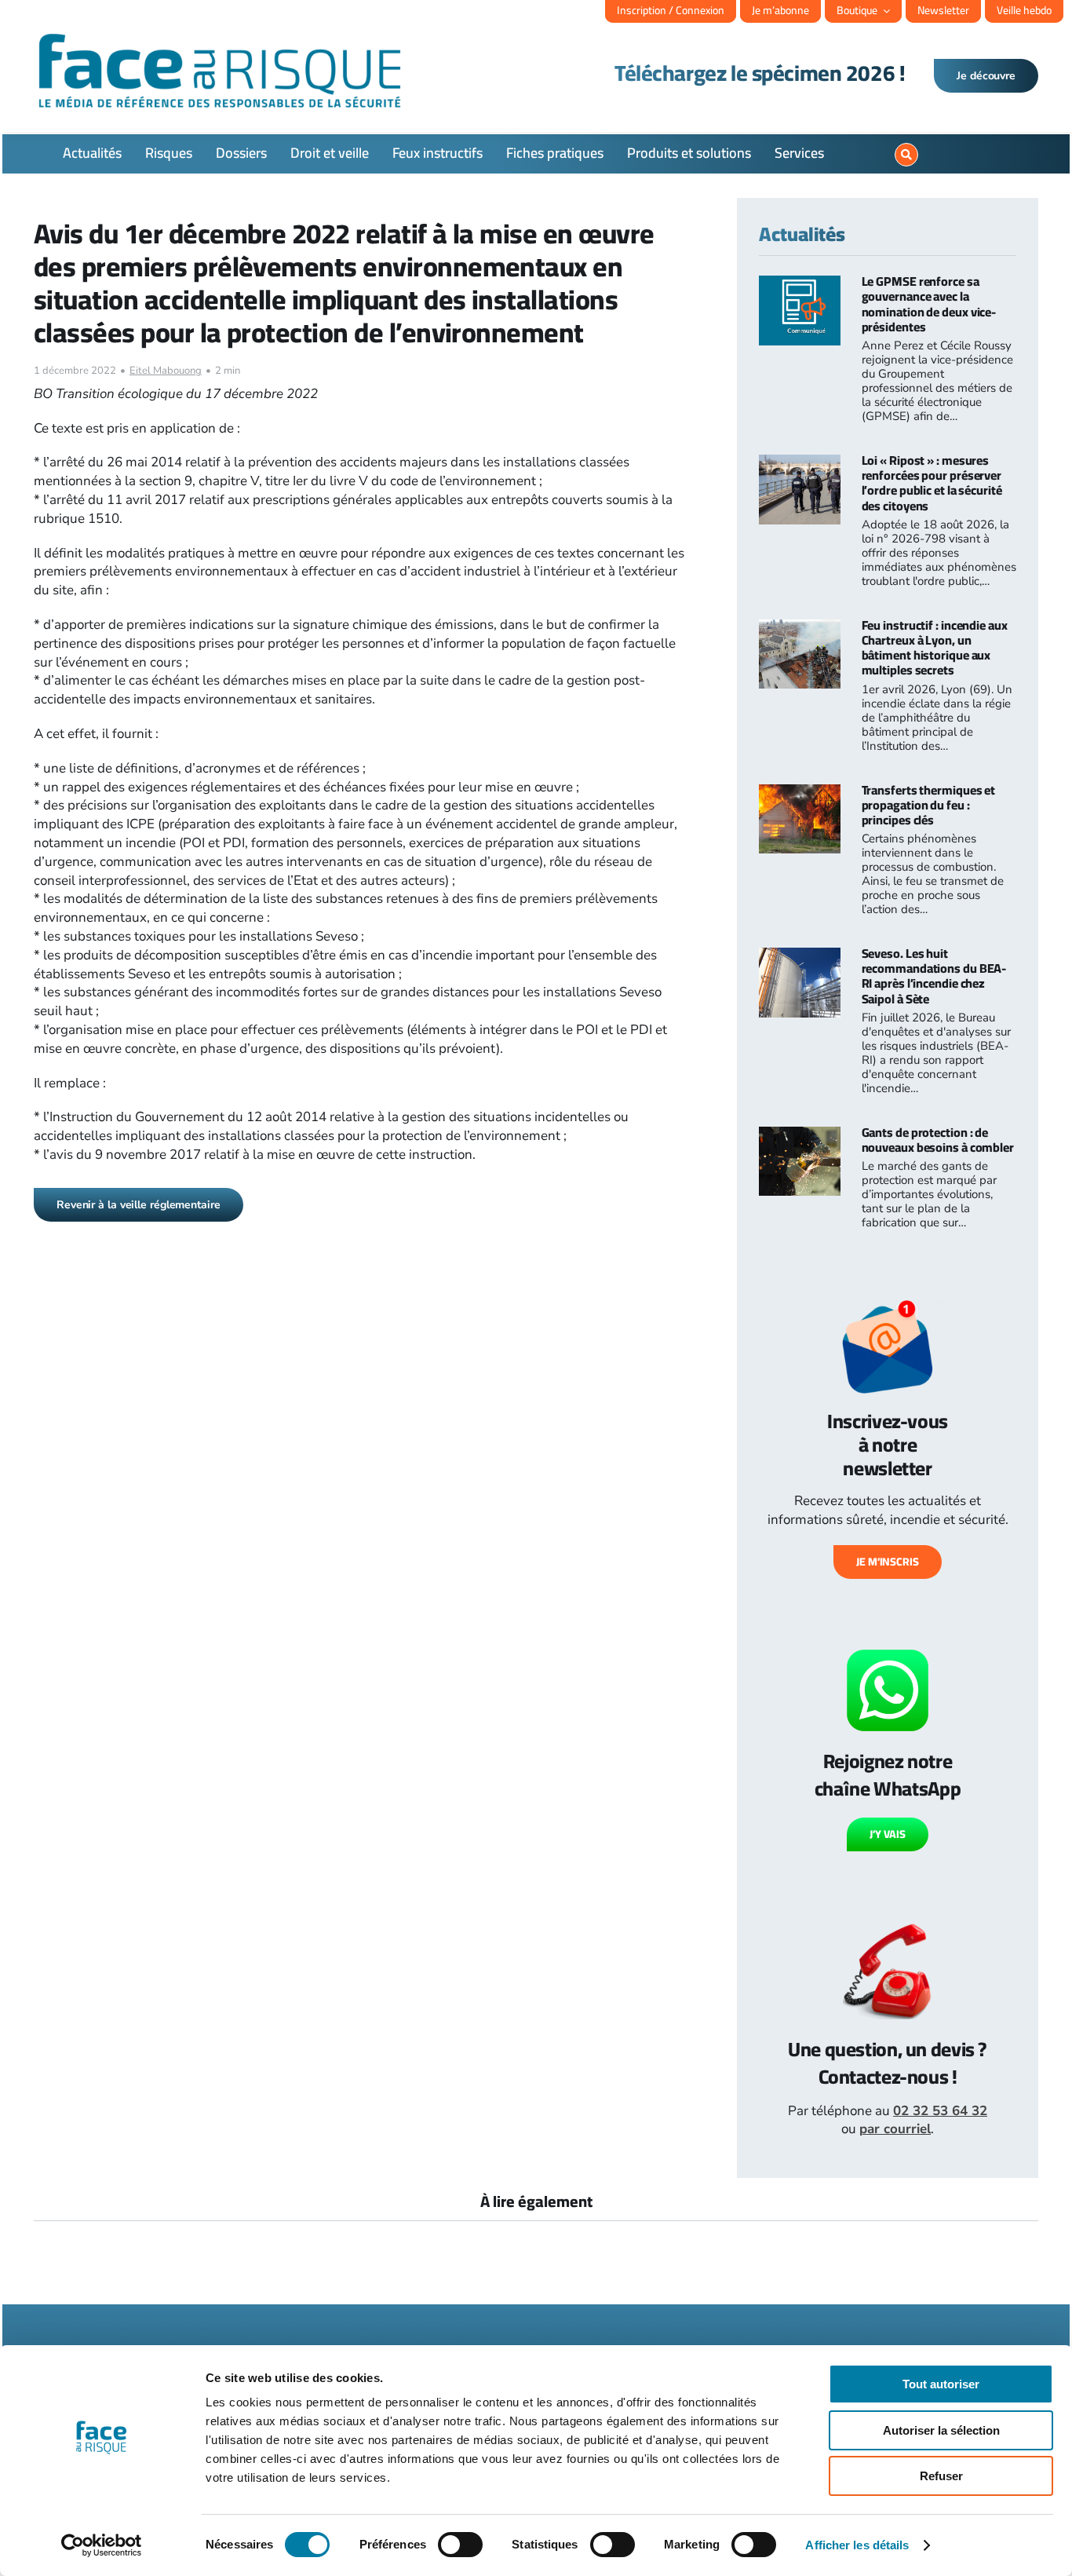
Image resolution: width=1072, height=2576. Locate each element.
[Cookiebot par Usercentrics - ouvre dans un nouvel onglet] (102, 2545)
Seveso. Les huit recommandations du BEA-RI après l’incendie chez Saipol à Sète (934, 976)
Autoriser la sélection (941, 2430)
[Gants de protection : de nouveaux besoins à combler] (800, 1136)
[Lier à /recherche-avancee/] (906, 155)
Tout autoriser (941, 2384)
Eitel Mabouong (166, 371)
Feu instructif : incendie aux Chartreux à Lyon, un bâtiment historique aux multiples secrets (935, 648)
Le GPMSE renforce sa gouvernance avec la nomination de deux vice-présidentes (929, 304)
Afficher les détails (857, 2545)
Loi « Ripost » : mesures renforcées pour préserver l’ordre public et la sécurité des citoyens (932, 483)
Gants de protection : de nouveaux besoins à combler (938, 1140)
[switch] (460, 2545)
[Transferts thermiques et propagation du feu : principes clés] (800, 793)
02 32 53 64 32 (940, 2111)
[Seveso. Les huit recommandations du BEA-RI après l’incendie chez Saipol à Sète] (800, 957)
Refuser (941, 2476)
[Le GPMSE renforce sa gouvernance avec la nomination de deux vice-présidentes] (800, 285)
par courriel (895, 2129)
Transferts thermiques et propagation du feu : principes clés (929, 805)
